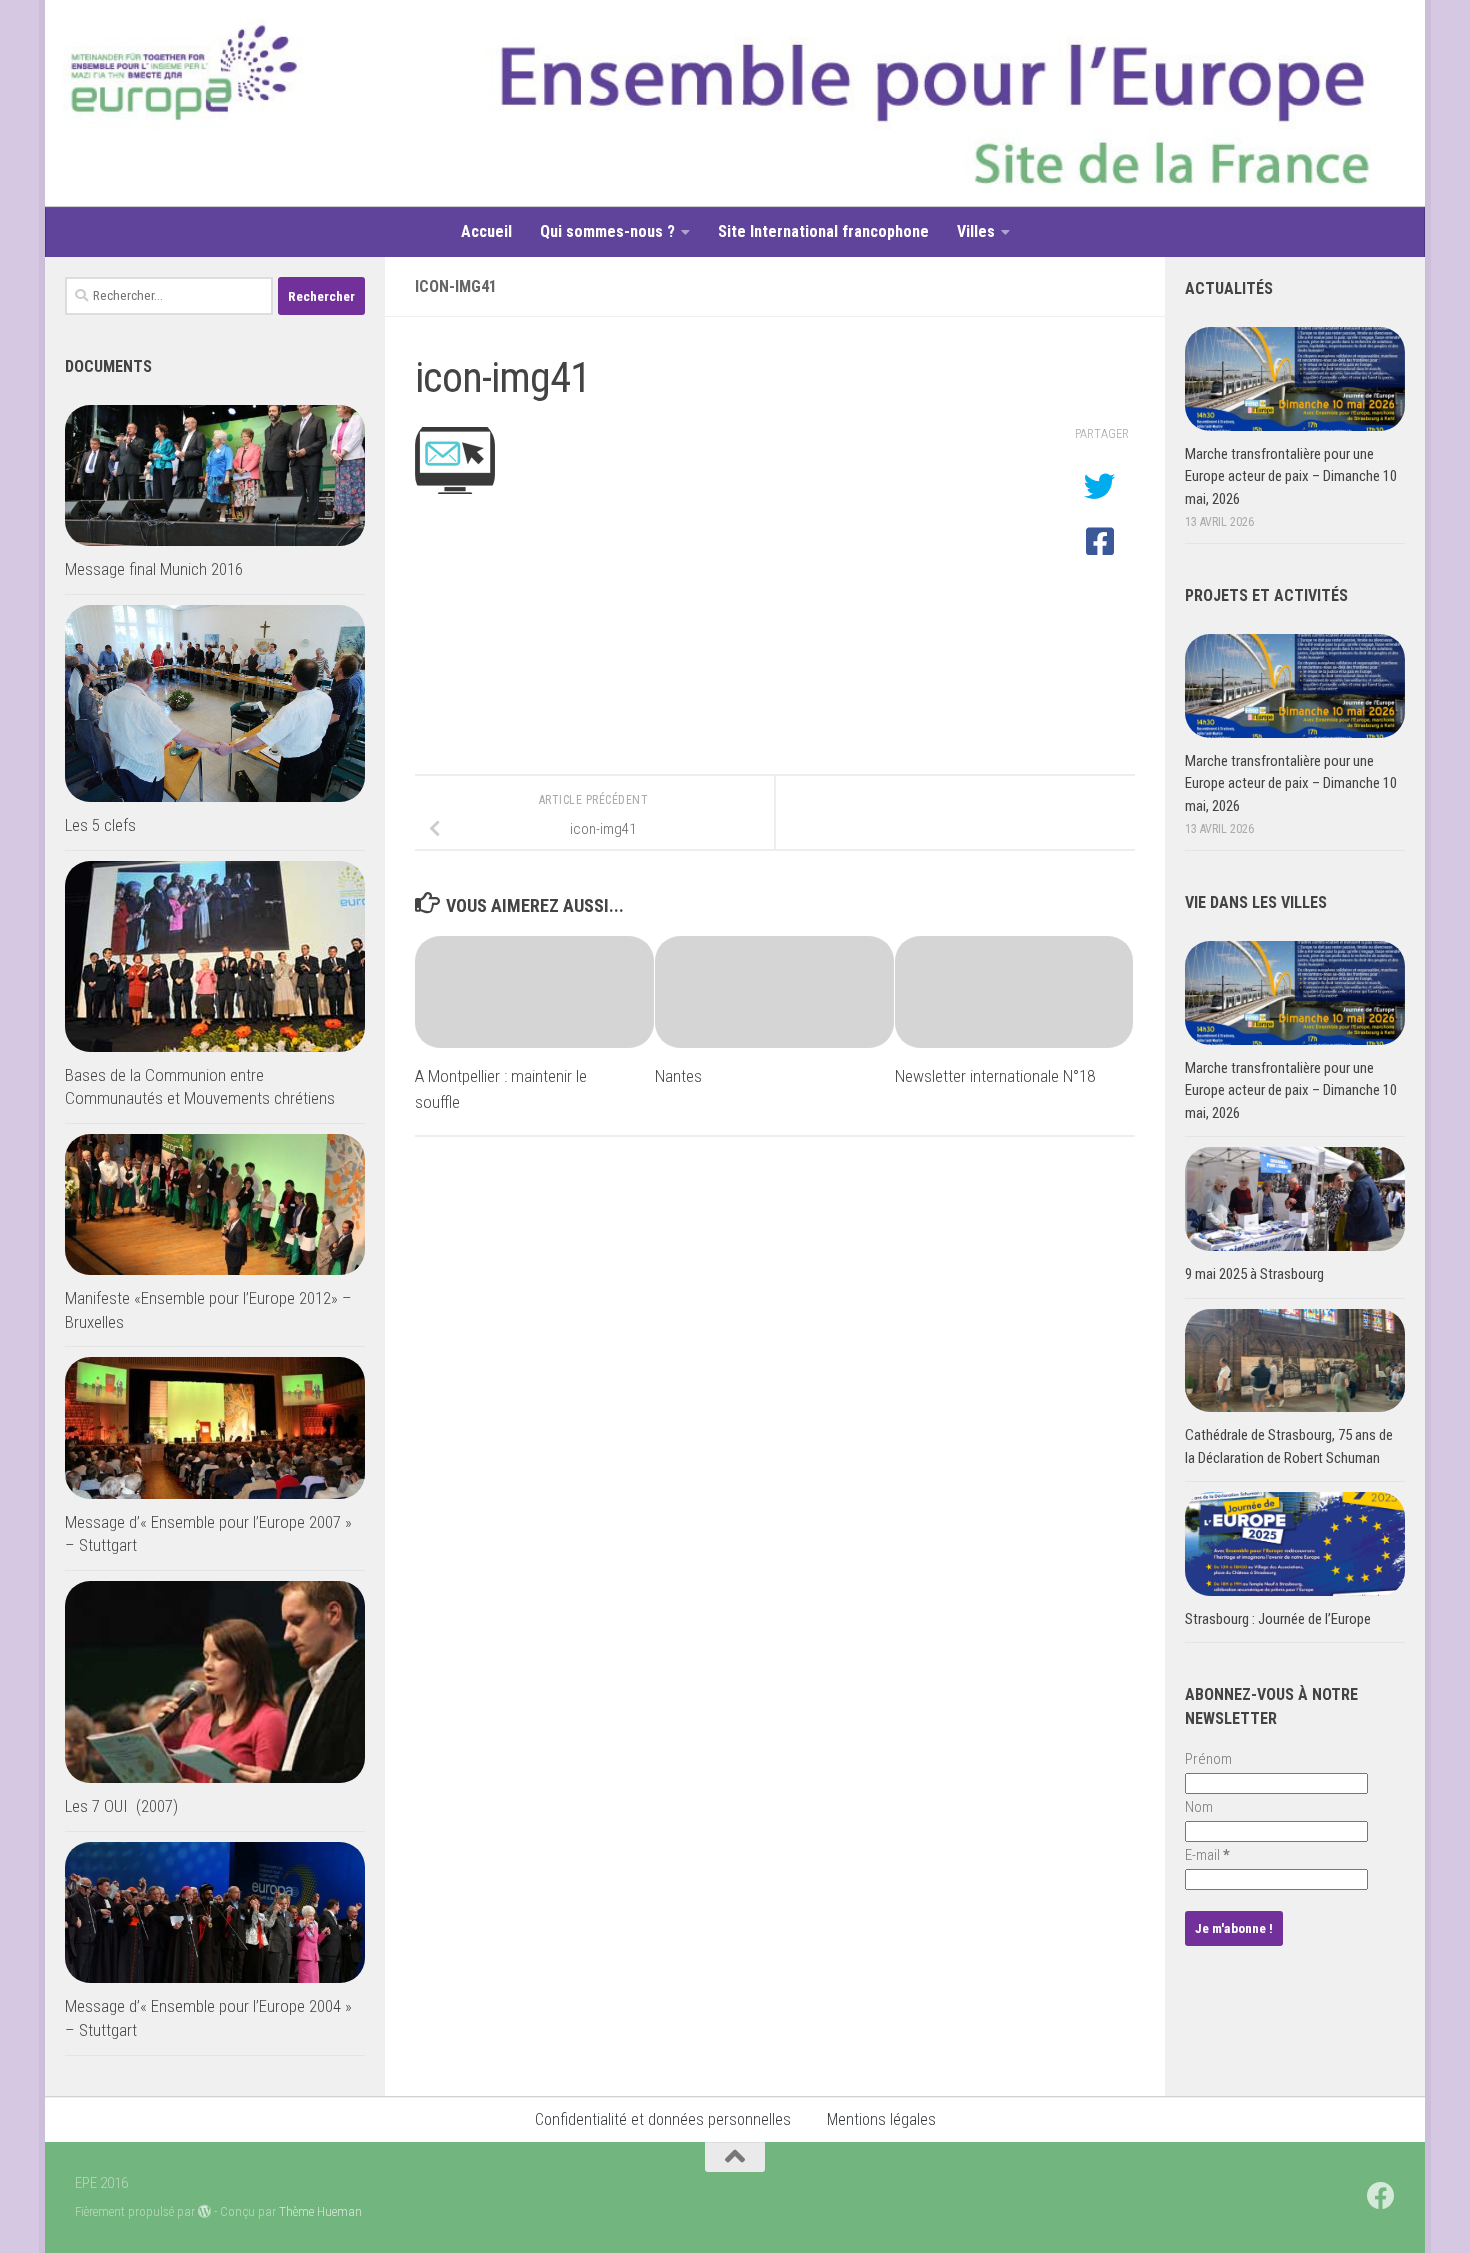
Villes (976, 231)
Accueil (486, 231)
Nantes (678, 1076)
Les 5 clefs (100, 825)
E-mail (1207, 1855)
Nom (1199, 1807)
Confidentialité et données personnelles (663, 2119)
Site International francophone (823, 231)
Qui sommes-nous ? (607, 231)
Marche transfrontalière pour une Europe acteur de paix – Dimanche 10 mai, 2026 (1291, 476)
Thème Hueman (320, 2211)
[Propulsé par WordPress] (204, 2211)
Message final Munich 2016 (154, 569)
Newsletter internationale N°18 (995, 1076)
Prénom (1208, 1759)
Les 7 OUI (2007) (121, 1806)
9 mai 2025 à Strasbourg (1254, 1274)
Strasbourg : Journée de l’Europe (1278, 1619)
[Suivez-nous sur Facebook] (1381, 2196)
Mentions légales (881, 2119)
